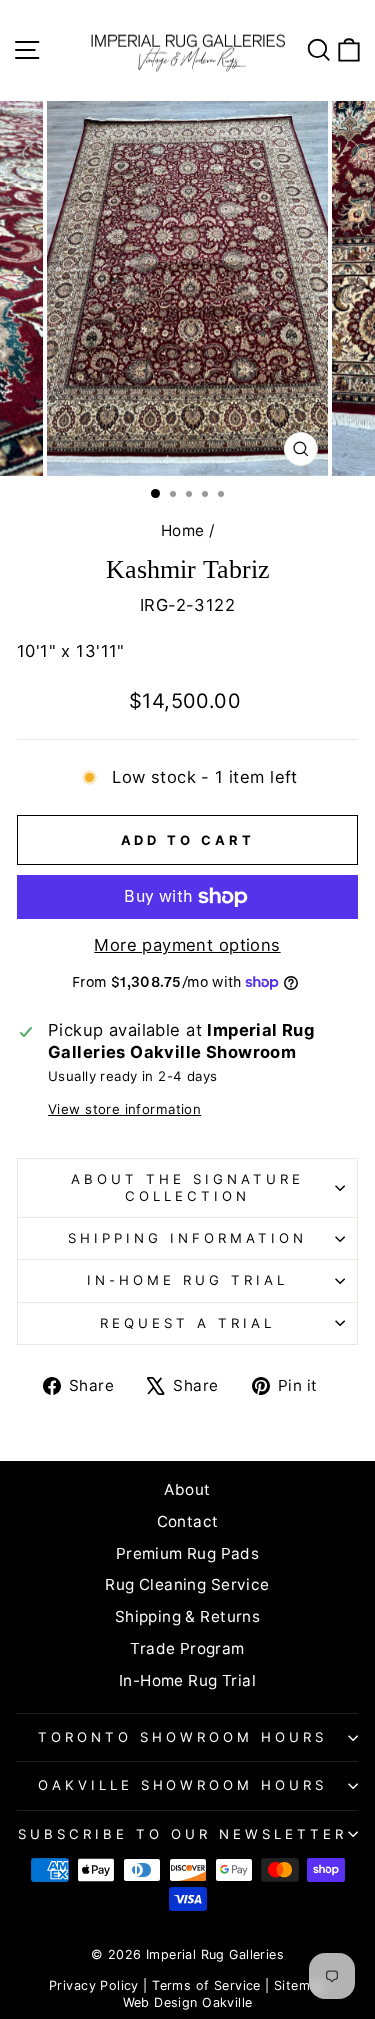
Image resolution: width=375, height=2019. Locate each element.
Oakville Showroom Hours (182, 1785)
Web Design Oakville (188, 2002)
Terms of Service (206, 1985)
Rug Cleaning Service (187, 1584)
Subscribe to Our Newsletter (182, 1834)
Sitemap (300, 1985)
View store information (124, 1109)
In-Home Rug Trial (187, 1280)
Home (183, 530)
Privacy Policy (94, 1985)
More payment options (187, 945)
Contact (188, 1521)
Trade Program (187, 1648)
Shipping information (187, 1238)
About (187, 1489)
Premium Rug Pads (188, 1553)
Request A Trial (187, 1323)
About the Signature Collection (187, 1187)
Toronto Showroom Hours (182, 1737)
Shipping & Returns (187, 1616)
